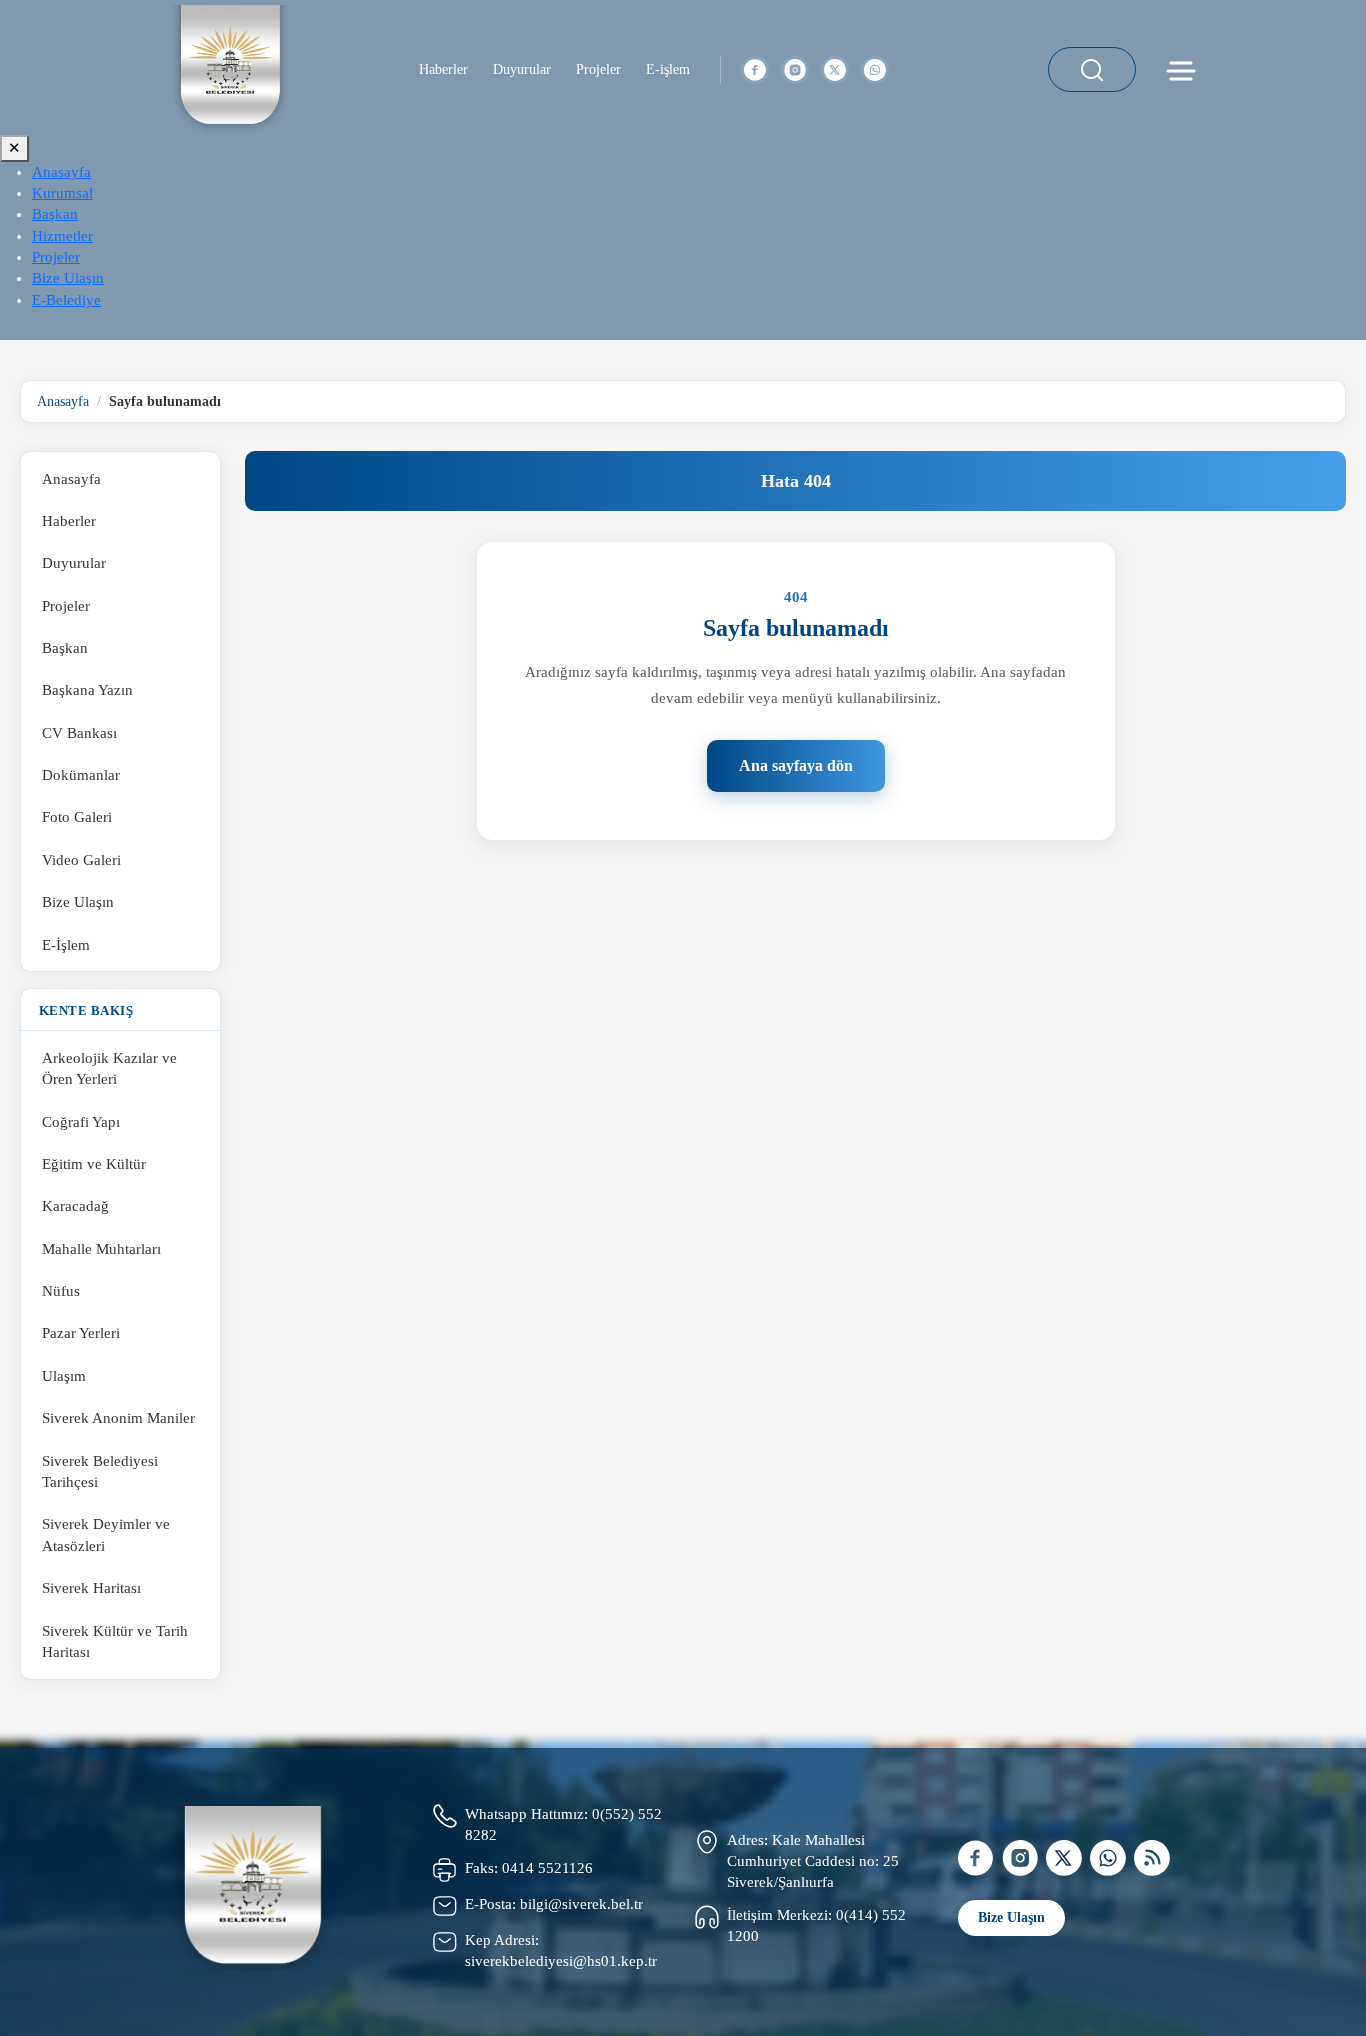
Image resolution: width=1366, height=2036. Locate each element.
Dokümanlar (81, 775)
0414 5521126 (547, 1868)
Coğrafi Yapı (81, 1121)
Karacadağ (75, 1206)
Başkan (55, 214)
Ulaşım (64, 1375)
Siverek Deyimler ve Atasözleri (106, 1535)
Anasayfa (61, 172)
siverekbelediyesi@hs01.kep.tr (561, 1961)
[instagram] (795, 70)
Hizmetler (62, 236)
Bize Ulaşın (68, 278)
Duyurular (522, 69)
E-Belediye (66, 300)
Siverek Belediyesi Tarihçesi (100, 1471)
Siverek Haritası (91, 1588)
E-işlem (668, 69)
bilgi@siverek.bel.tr (581, 1904)
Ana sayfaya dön (796, 765)
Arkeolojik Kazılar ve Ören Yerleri (109, 1068)
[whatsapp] (875, 70)
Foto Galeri (77, 817)
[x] (835, 70)
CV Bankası (79, 732)
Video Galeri (81, 859)
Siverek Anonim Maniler (118, 1418)
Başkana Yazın (87, 690)
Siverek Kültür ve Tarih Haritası (115, 1641)
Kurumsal (62, 193)
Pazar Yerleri (81, 1333)
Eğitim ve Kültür (94, 1164)
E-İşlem (66, 944)
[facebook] (755, 70)
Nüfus (61, 1291)
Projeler (598, 69)
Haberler (443, 69)
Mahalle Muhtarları (101, 1248)
